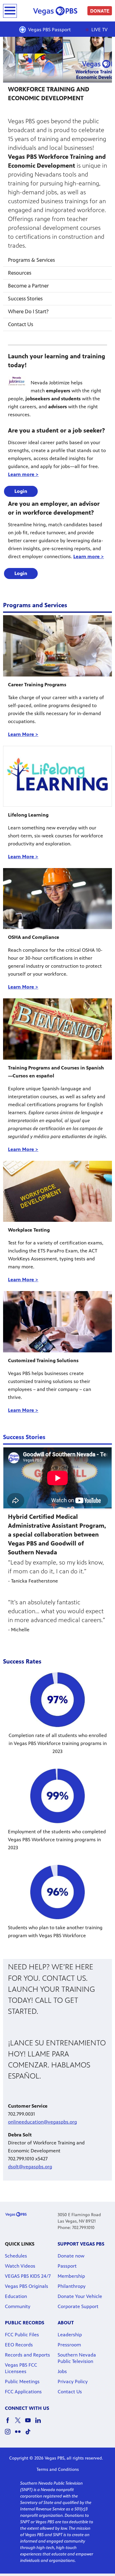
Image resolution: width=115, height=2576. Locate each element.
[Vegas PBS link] (57, 11)
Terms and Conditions (58, 2469)
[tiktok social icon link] (30, 2435)
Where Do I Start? (28, 311)
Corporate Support (78, 2306)
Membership (71, 2276)
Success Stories (25, 299)
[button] (21, 491)
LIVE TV (99, 30)
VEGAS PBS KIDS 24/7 (28, 2276)
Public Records (25, 2323)
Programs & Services (31, 260)
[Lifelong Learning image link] (57, 776)
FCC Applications (23, 2392)
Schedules (16, 2256)
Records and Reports (27, 2355)
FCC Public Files (22, 2335)
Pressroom (69, 2345)
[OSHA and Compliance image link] (57, 899)
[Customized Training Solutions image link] (57, 1322)
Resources (20, 273)
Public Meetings (22, 2382)
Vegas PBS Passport (50, 30)
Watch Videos (20, 2266)
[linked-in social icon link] (40, 2423)
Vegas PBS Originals (27, 2286)
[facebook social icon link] (10, 2423)
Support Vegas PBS (81, 2244)
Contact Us (21, 324)
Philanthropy (72, 2286)
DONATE (100, 11)
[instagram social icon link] (10, 2435)
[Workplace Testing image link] (57, 1191)
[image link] (57, 1029)
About (66, 2323)
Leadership (70, 2335)
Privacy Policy (73, 2382)
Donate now (71, 2256)
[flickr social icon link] (20, 2435)
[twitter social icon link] (20, 2423)
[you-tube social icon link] (30, 2423)
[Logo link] (16, 2214)
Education (16, 2296)
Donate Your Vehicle (80, 2296)
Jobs (62, 2371)
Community (18, 2306)
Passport (67, 2266)
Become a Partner (28, 286)
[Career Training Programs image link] (57, 646)
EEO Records (19, 2345)
